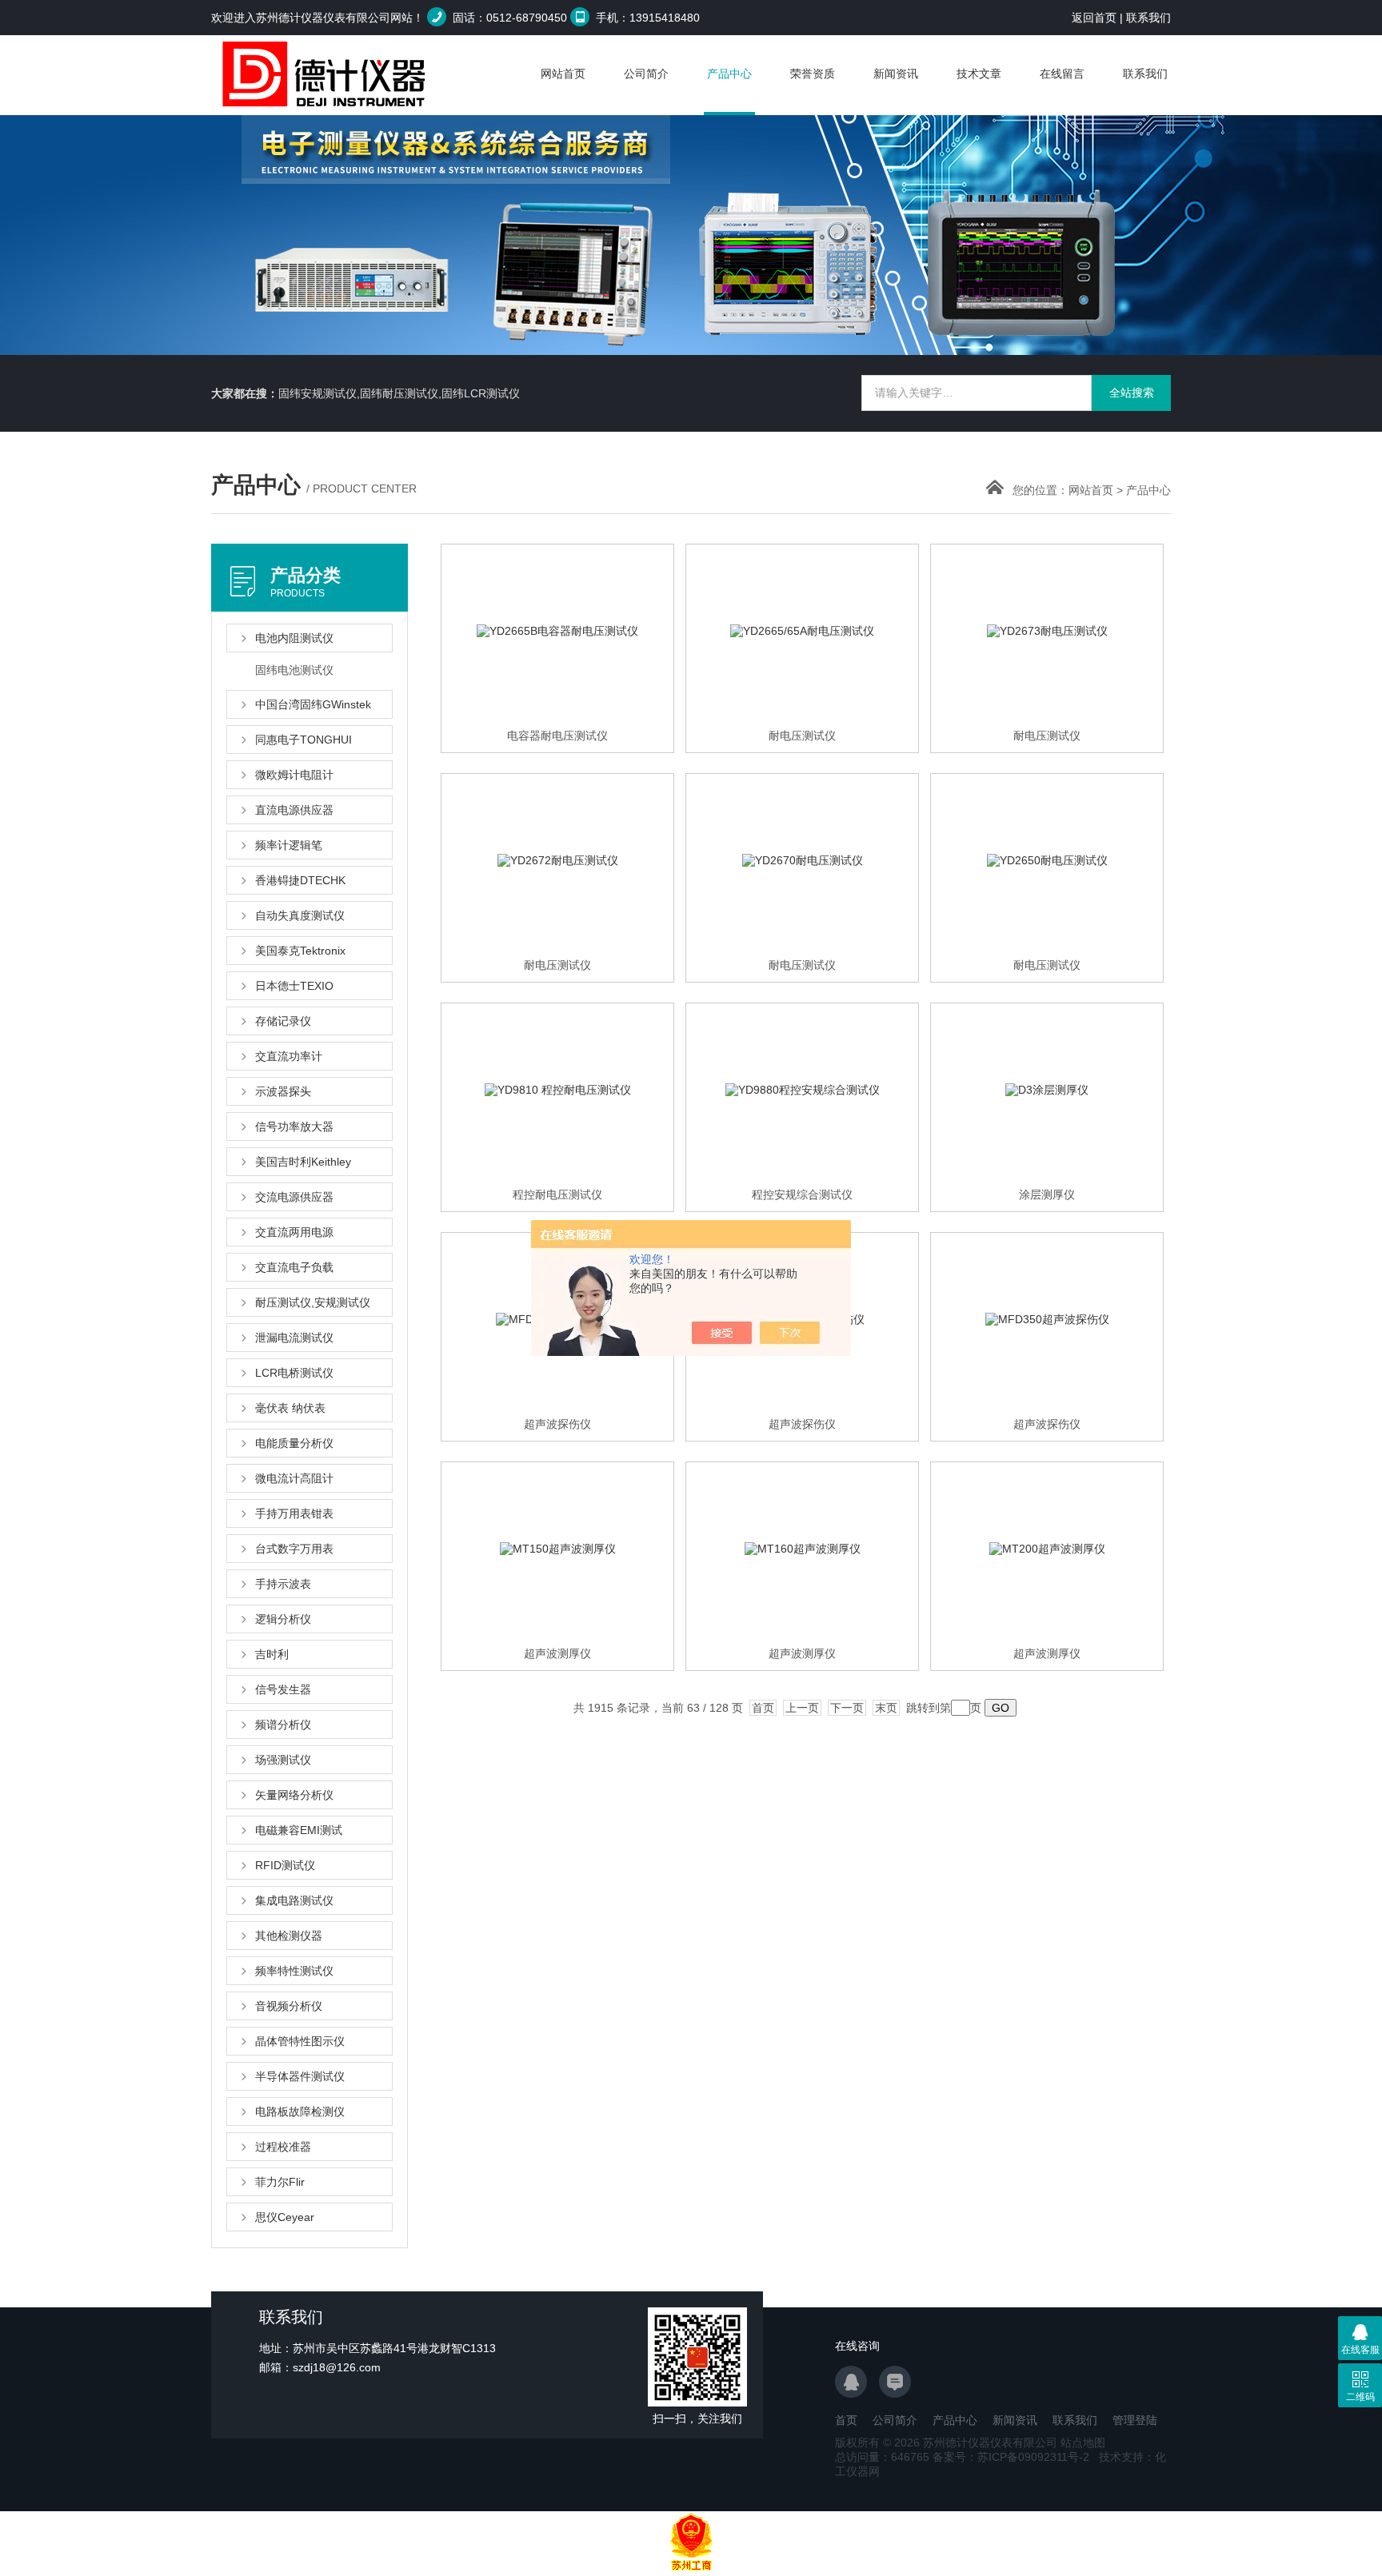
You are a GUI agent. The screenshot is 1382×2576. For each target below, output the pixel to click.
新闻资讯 (896, 74)
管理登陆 (1135, 2420)
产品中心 (729, 74)
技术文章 (979, 74)
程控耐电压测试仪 (557, 1194)
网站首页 (563, 74)
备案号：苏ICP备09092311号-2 (1011, 2457)
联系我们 (1148, 18)
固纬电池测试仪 (294, 670)
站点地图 (1083, 2442)
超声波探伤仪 (557, 1424)
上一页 (802, 1708)
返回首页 (1094, 18)
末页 (886, 1708)
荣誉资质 (813, 74)
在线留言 (1062, 74)
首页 (763, 1708)
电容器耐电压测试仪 (557, 736)
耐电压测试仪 (802, 736)
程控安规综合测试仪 (802, 1194)
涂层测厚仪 (1047, 1194)
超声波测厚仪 (557, 1653)
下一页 (847, 1708)
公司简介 (646, 74)
